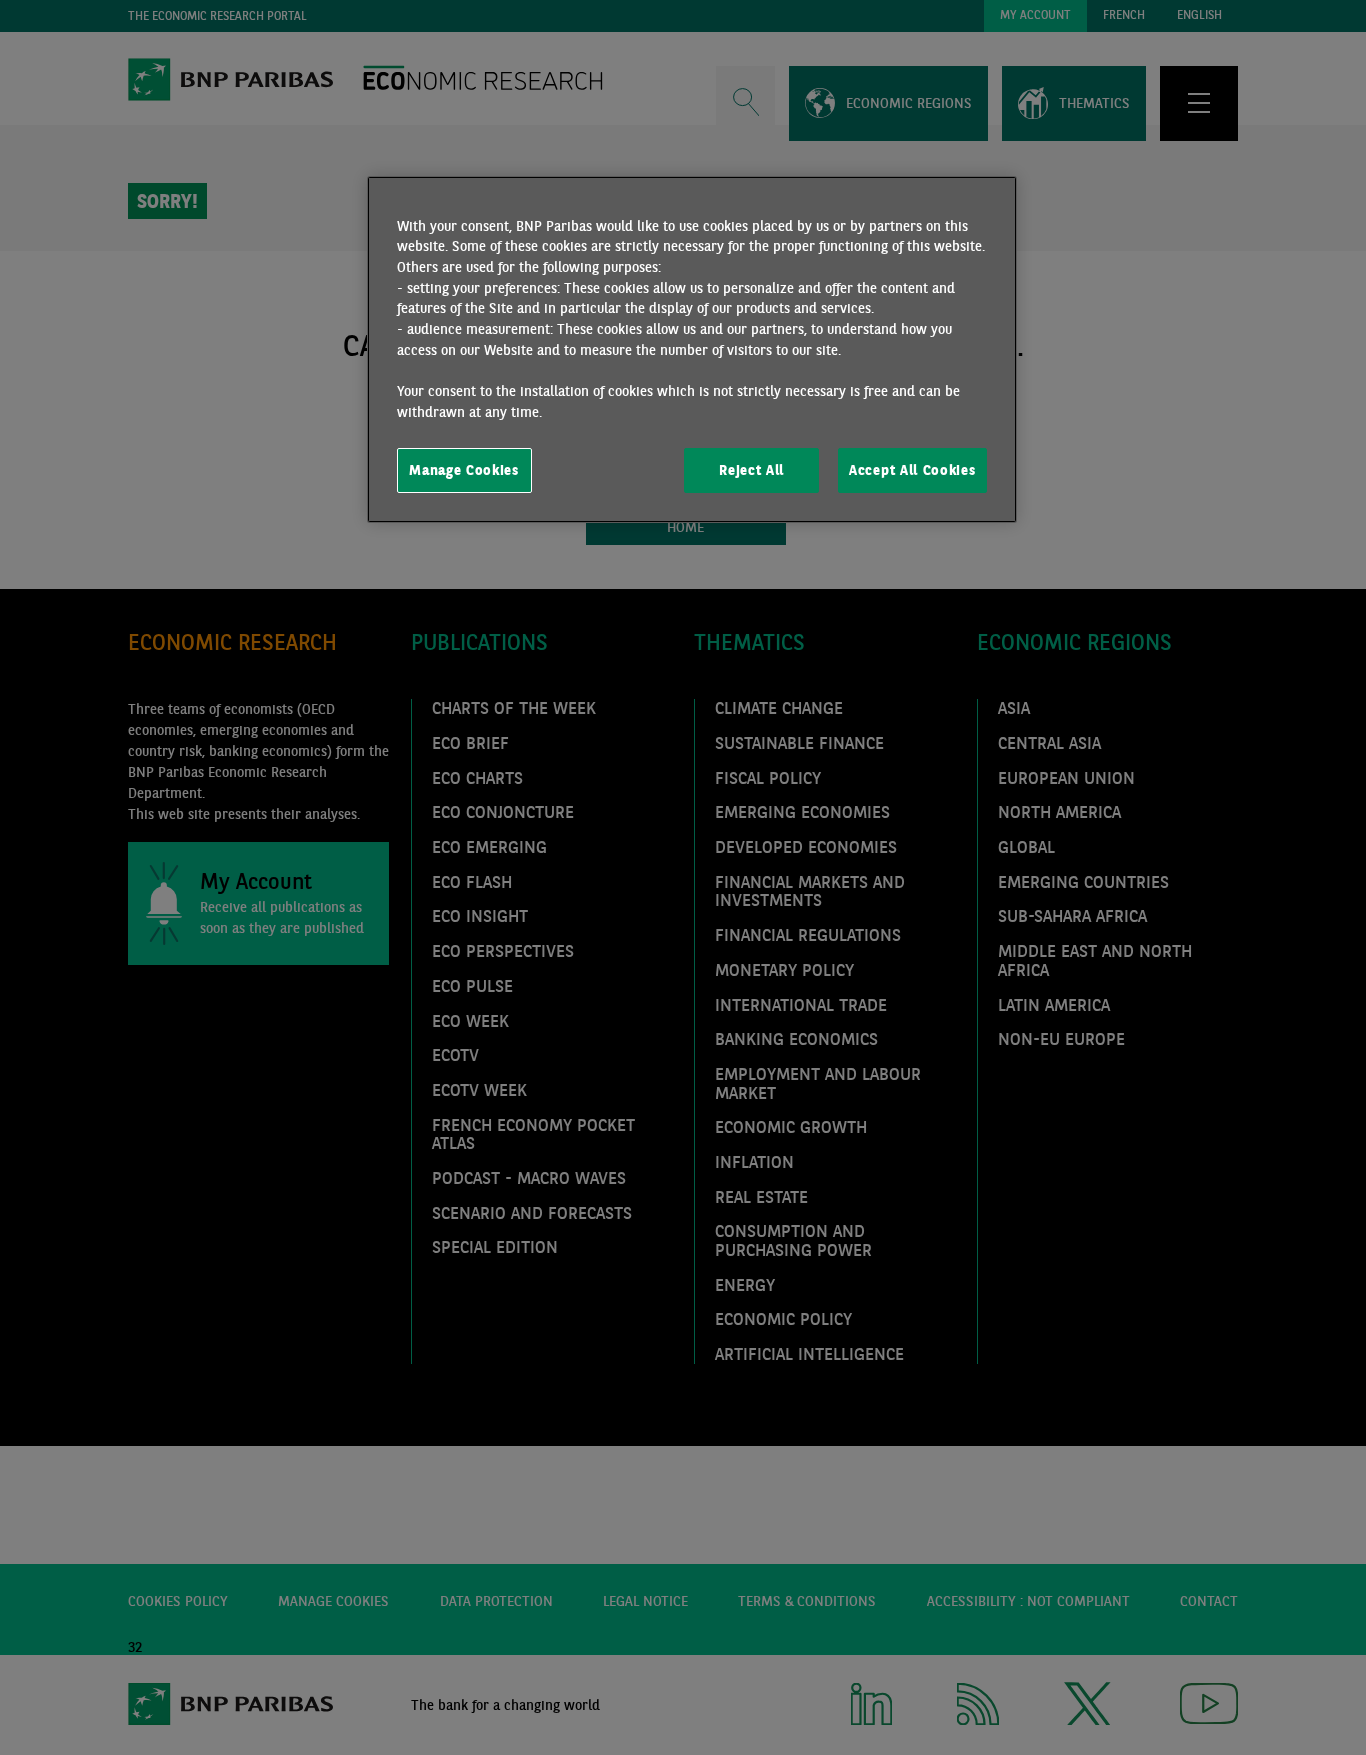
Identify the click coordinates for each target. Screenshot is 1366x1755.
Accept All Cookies (912, 470)
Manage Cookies (464, 470)
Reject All (751, 470)
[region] (692, 350)
